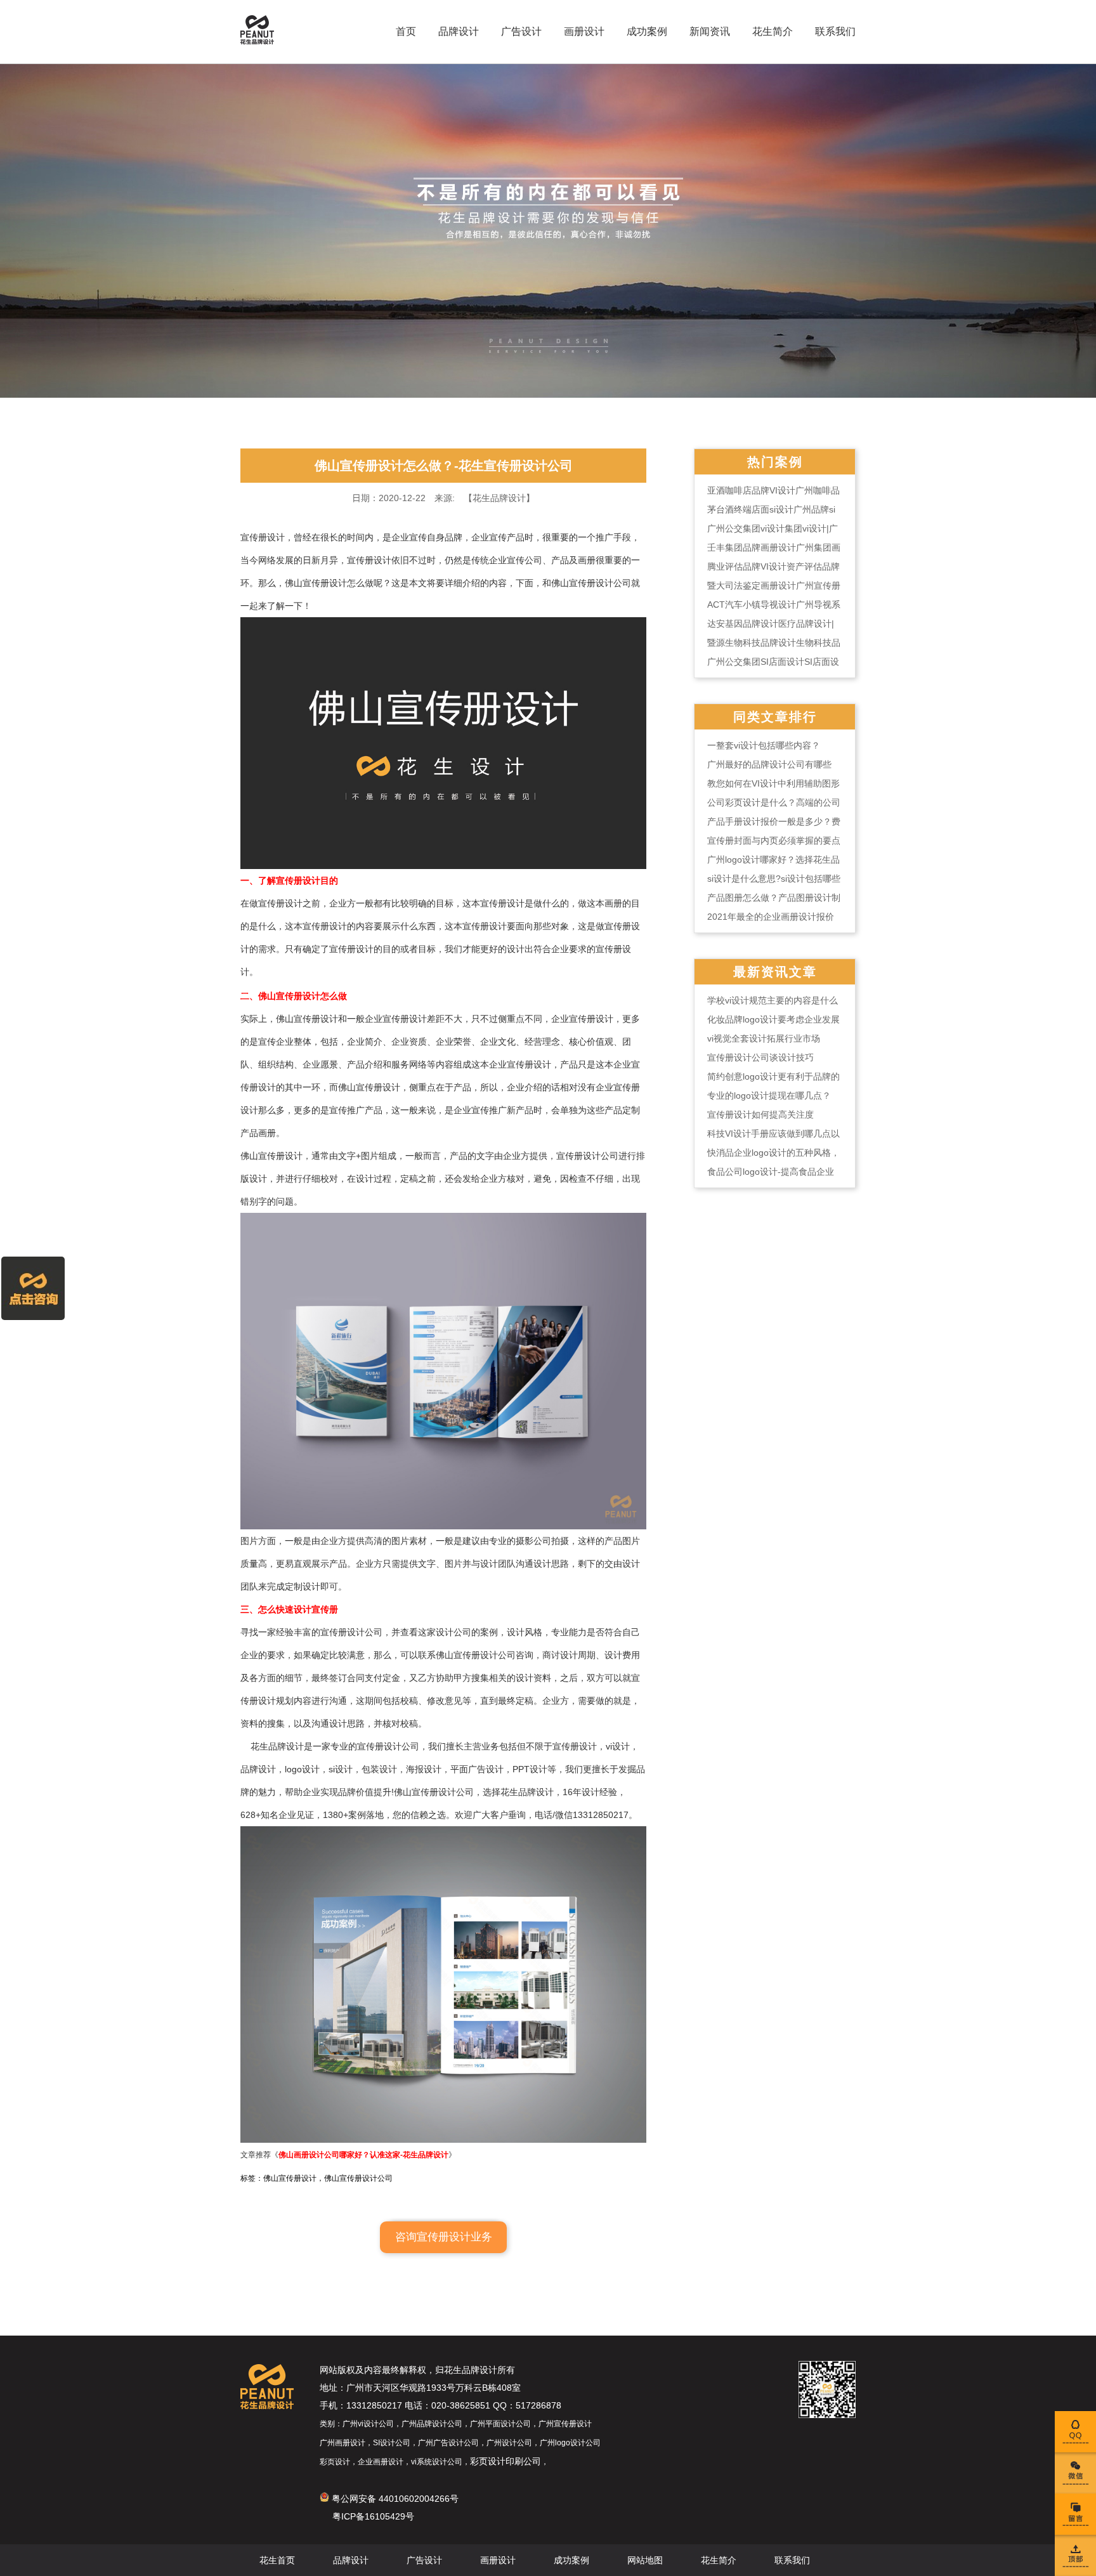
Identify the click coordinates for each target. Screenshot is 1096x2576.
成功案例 (647, 31)
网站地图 (645, 2560)
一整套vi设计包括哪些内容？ (764, 745)
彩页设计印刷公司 (506, 2461)
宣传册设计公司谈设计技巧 (760, 1057)
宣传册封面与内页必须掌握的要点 (774, 840)
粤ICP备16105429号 (373, 2516)
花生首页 (277, 2560)
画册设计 (584, 31)
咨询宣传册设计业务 (444, 2237)
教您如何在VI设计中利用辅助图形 (773, 783)
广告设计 (521, 31)
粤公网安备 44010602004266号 (394, 2499)
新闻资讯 (710, 31)
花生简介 (773, 31)
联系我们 (835, 31)
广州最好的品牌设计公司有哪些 (769, 764)
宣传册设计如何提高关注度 (760, 1115)
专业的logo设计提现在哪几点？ (769, 1095)
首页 (406, 31)
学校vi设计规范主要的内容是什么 (773, 1000)
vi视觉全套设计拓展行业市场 (764, 1038)
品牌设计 (459, 31)
